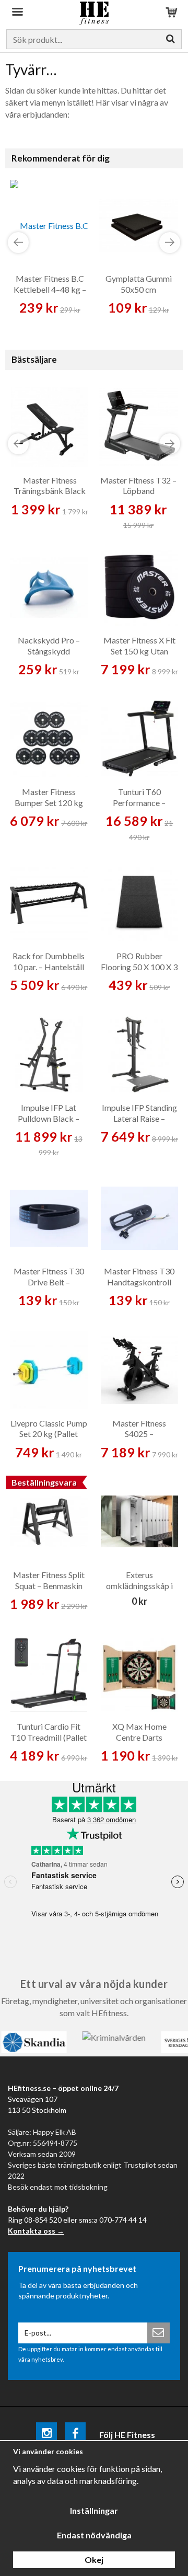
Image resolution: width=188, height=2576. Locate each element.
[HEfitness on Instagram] (46, 2435)
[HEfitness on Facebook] (75, 2435)
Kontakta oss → (36, 2231)
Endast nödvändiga (94, 2535)
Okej (94, 2560)
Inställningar (94, 2510)
